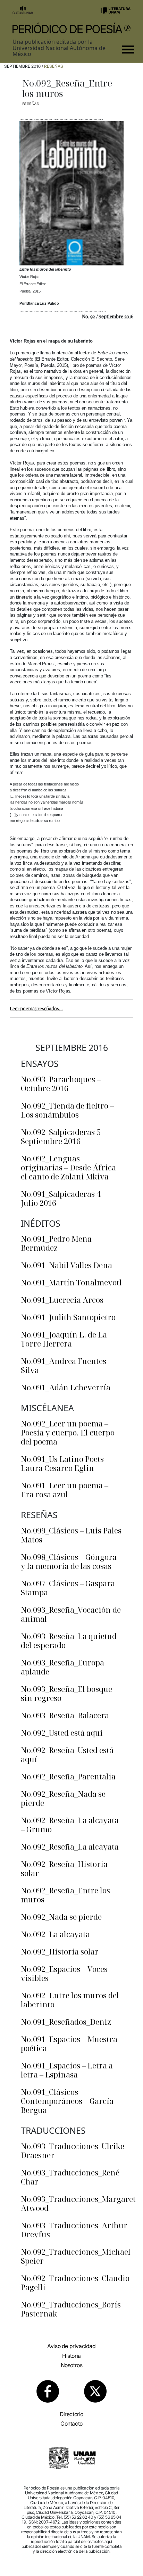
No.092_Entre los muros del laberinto (70, 2000)
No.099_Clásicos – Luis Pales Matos (71, 1535)
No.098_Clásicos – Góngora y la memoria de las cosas (69, 1561)
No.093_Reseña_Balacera (65, 1715)
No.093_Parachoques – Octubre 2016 (61, 1084)
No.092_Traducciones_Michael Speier (76, 2256)
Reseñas (54, 66)
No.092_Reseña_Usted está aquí (67, 1754)
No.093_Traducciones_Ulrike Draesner (73, 2150)
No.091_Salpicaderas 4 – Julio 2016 (64, 1198)
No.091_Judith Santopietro (68, 1317)
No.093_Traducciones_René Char (70, 2177)
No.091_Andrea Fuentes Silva (64, 1365)
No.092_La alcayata (55, 1934)
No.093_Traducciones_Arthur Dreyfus (74, 2230)
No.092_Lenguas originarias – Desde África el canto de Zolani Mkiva (68, 1167)
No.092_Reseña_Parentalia (68, 1776)
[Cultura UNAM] (23, 10)
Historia (71, 2356)
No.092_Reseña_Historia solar (64, 1868)
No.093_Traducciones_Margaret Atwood (78, 2203)
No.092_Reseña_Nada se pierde (63, 1798)
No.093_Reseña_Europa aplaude (62, 1667)
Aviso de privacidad (71, 2346)
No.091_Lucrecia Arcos (62, 1300)
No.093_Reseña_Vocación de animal (71, 1614)
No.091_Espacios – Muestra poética (69, 2043)
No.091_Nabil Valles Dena (66, 1265)
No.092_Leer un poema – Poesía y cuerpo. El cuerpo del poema (68, 1432)
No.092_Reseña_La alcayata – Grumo (70, 1825)
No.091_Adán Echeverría (66, 1387)
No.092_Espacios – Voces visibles (64, 1973)
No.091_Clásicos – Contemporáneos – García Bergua (67, 2101)
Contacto (71, 2423)
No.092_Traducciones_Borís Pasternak (71, 2309)
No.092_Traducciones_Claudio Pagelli (75, 2282)
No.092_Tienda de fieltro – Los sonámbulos (67, 1110)
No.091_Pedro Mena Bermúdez (56, 1243)
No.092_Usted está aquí (62, 1733)
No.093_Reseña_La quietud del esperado (69, 1640)
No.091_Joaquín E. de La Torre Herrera (64, 1339)
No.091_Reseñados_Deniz (66, 2022)
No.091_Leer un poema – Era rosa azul (65, 1490)
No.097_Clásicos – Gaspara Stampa (68, 1588)
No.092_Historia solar (60, 1951)
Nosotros (72, 2365)
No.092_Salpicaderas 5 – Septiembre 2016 (64, 1136)
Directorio (71, 2414)
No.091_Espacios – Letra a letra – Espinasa (67, 2070)
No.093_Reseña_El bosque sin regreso (66, 1693)
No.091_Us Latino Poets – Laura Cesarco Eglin (65, 1463)
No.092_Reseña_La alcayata (70, 1846)
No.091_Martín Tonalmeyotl (71, 1282)
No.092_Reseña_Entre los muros (65, 1895)
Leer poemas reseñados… (36, 1008)
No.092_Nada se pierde (61, 1917)
